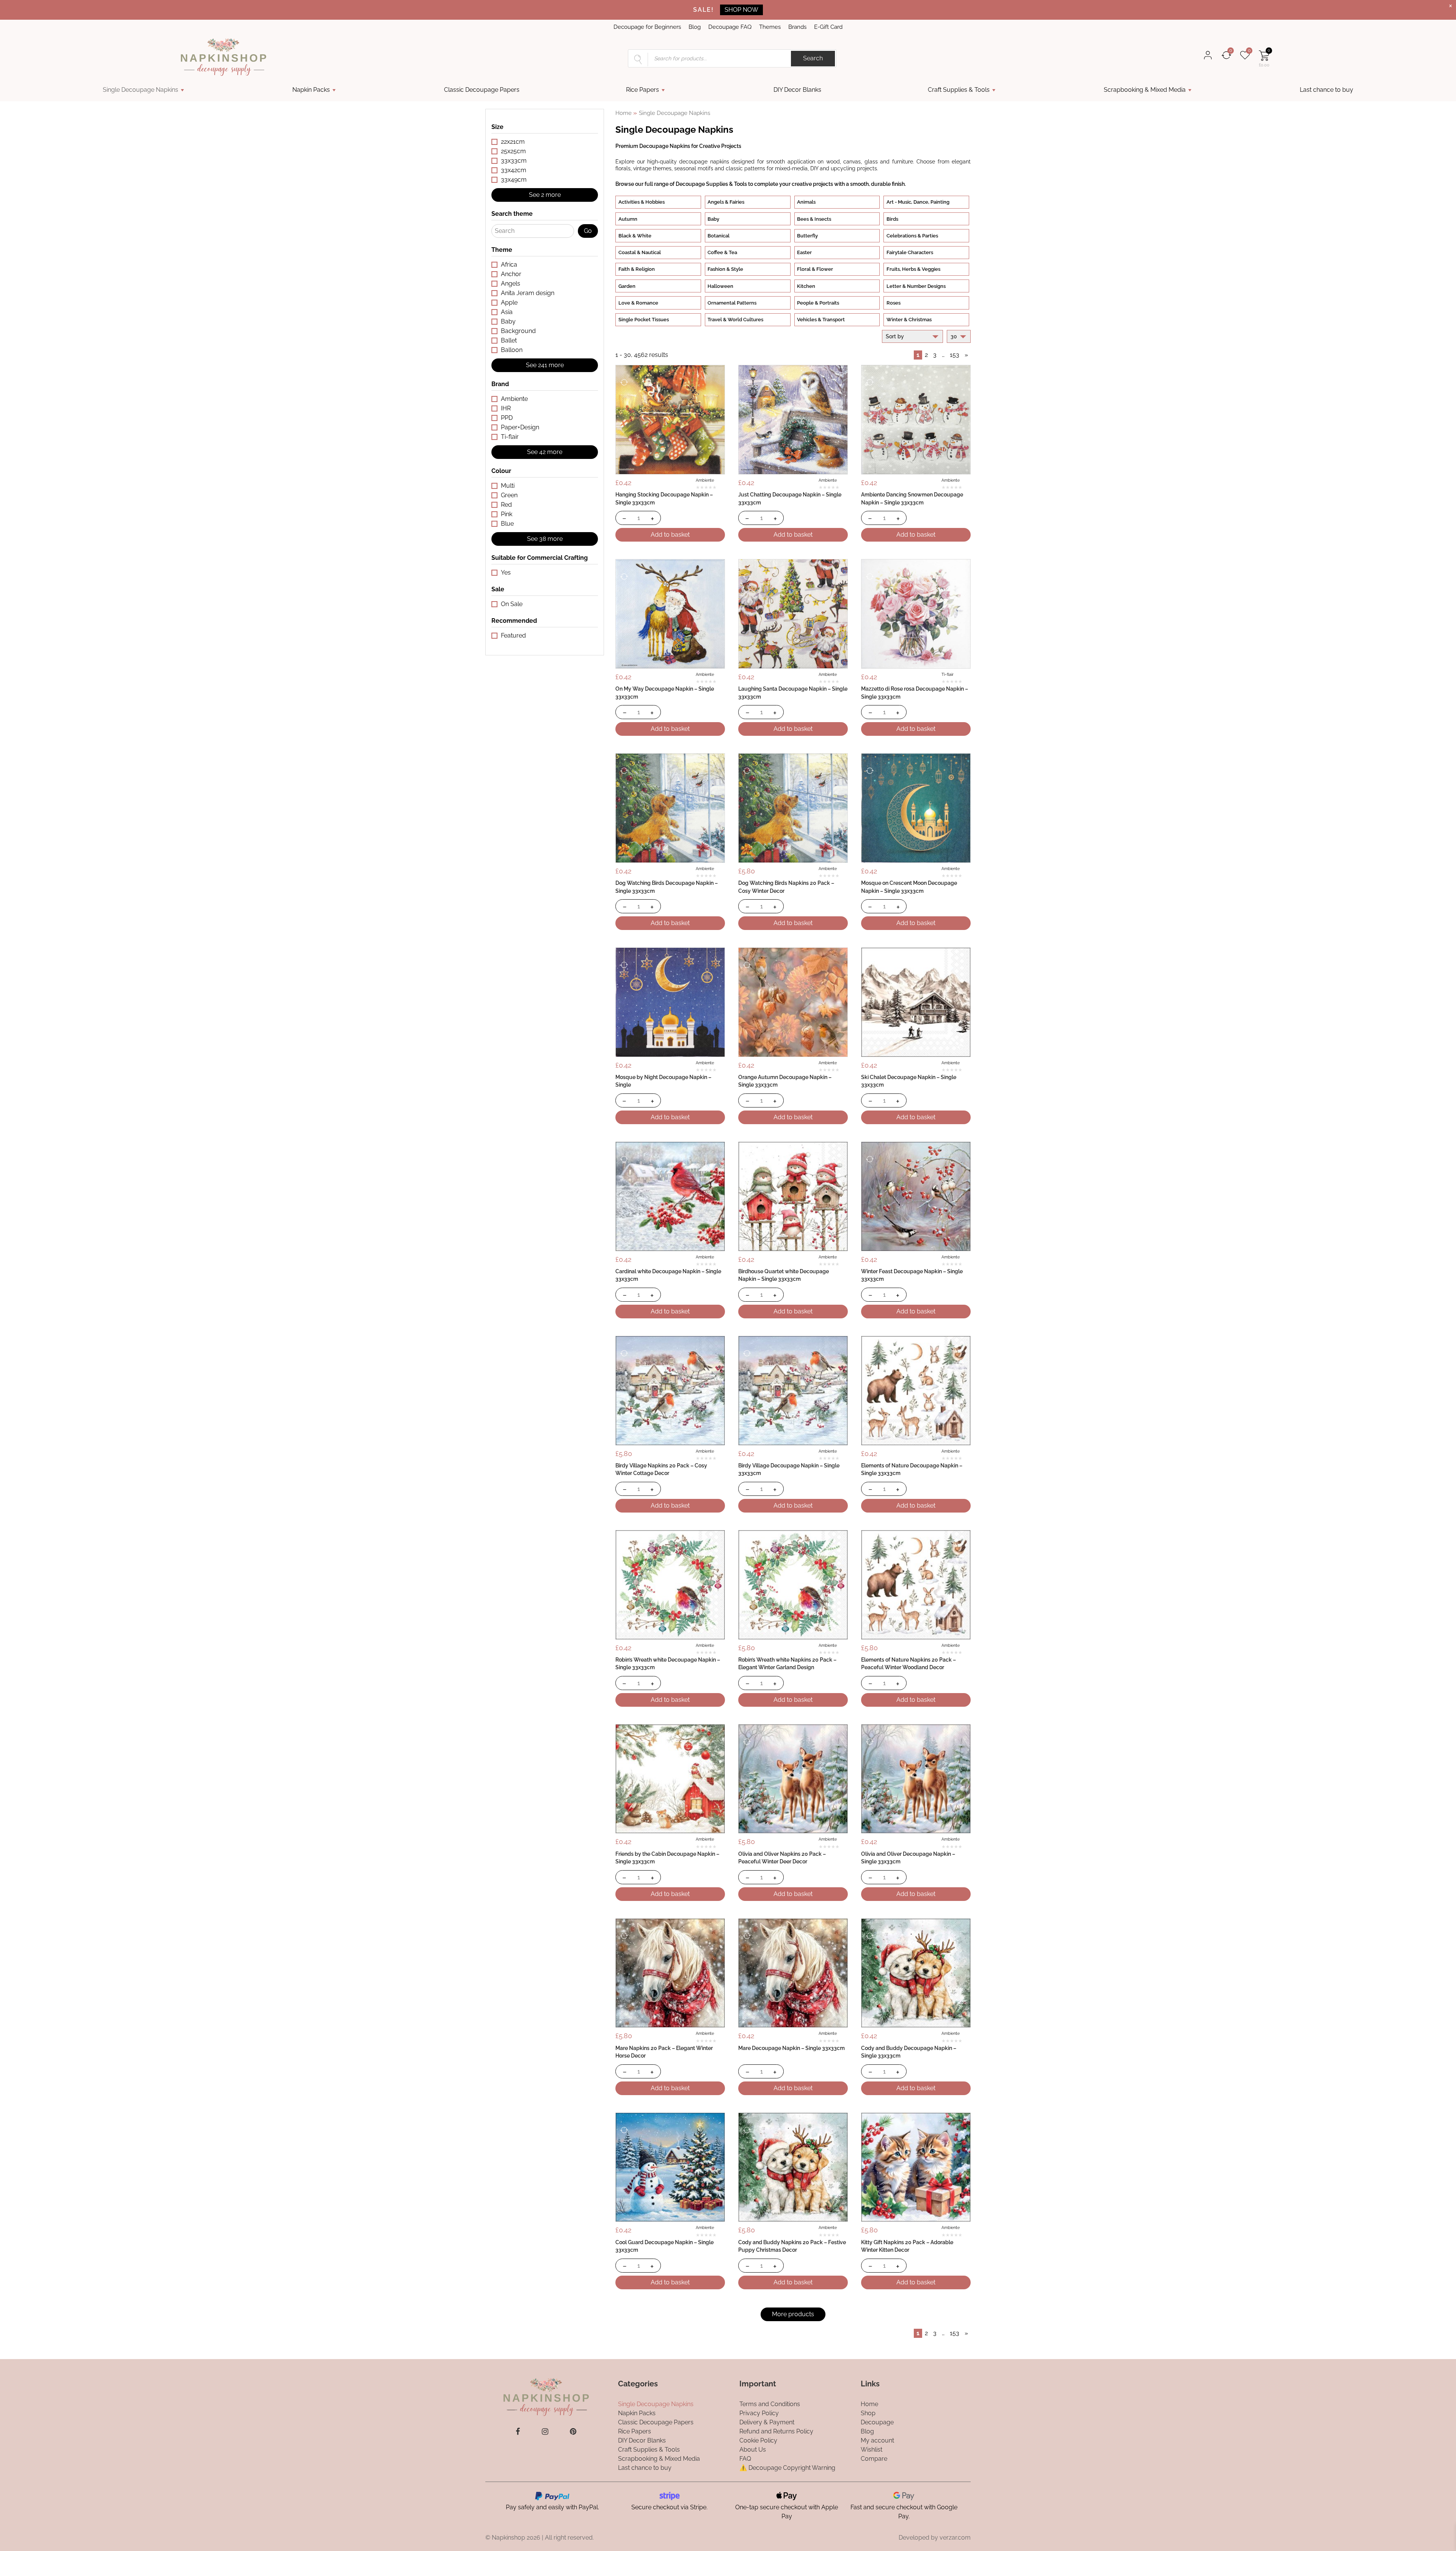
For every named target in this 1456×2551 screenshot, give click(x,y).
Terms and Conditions (770, 2404)
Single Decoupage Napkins (140, 90)
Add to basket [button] (670, 535)
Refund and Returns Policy (776, 2431)
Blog (695, 27)
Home (624, 113)
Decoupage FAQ (730, 27)
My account (877, 2440)
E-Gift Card (828, 27)
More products (793, 2314)
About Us (753, 2449)
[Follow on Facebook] (518, 2432)
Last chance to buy (1327, 90)
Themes (770, 27)
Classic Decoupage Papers (482, 90)
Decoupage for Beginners (647, 27)
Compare (874, 2458)
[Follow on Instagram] (545, 2432)
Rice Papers (642, 90)
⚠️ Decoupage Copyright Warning (787, 2467)
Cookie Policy (758, 2440)
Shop (868, 2413)
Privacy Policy (759, 2413)
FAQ (745, 2458)
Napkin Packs (311, 90)
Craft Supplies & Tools (959, 90)
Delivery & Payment (767, 2422)
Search (813, 58)
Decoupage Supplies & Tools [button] (711, 184)
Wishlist (872, 2449)
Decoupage (877, 2422)
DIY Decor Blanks (797, 90)
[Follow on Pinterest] (573, 2432)
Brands (797, 27)
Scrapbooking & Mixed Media (1145, 90)
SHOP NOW (741, 10)
